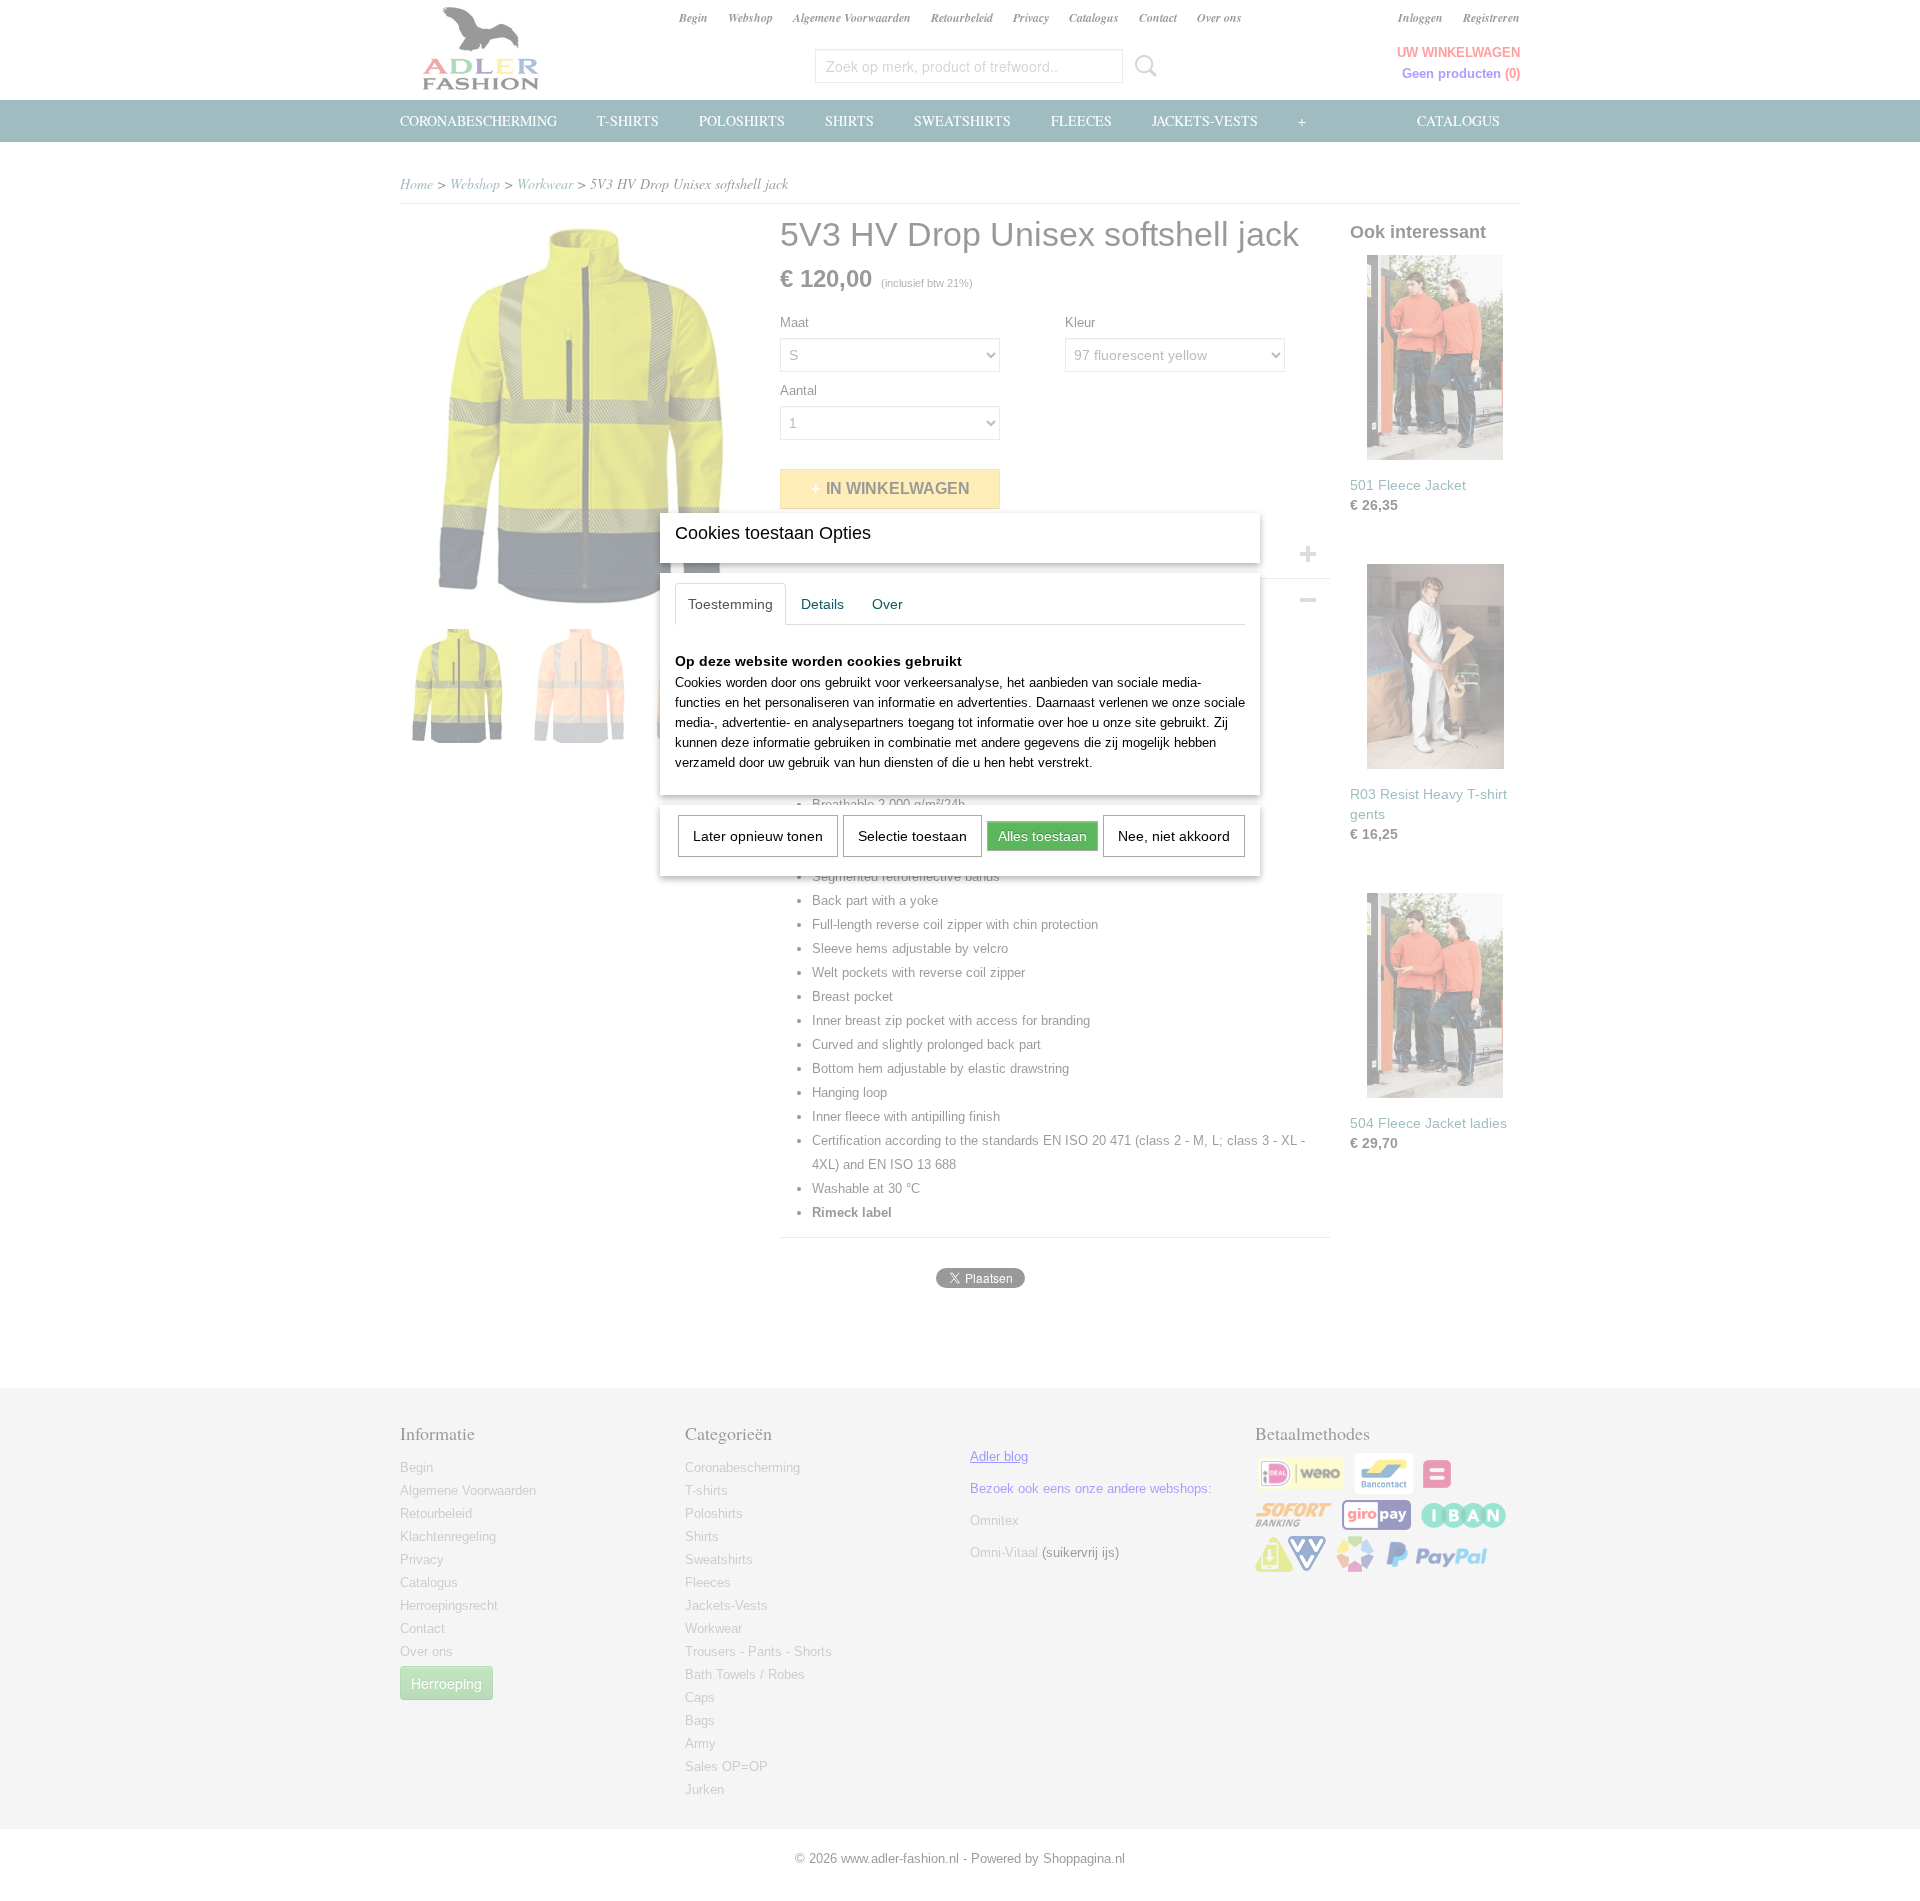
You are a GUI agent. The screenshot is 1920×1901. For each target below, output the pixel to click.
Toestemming (730, 604)
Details (822, 604)
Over (887, 604)
